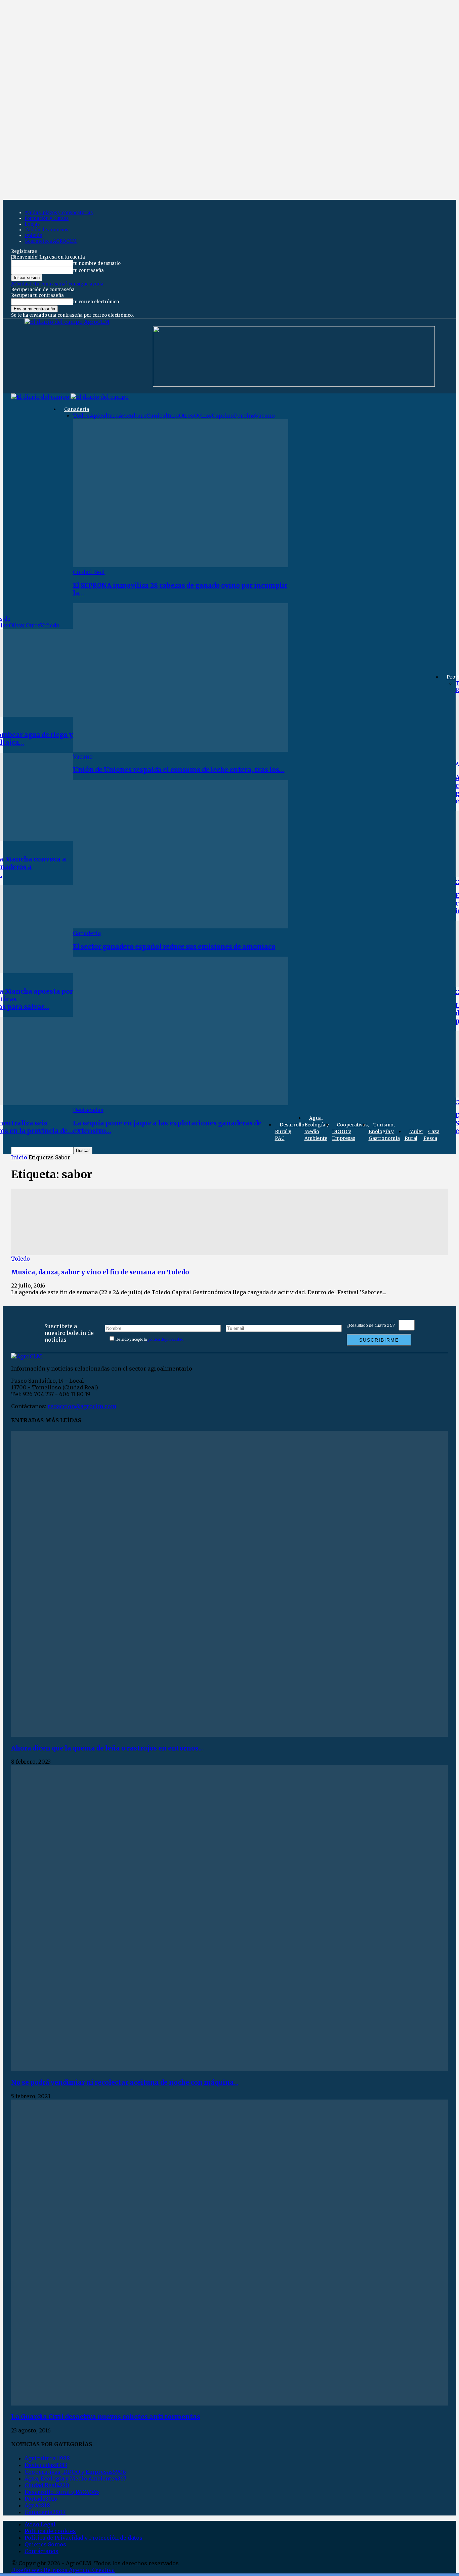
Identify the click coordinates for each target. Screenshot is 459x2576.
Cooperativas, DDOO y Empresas (350, 1131)
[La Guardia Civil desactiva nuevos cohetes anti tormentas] (229, 2404)
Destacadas (88, 1110)
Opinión (33, 236)
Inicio (19, 1157)
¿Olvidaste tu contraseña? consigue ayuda (57, 284)
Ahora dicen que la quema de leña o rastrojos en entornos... (107, 1748)
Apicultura (104, 416)
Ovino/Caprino (214, 416)
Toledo (20, 1259)
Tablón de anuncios (46, 230)
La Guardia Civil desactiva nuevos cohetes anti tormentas (106, 2417)
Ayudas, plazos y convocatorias (59, 213)
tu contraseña (89, 271)
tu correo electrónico (96, 302)
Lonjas (32, 224)
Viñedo (50, 625)
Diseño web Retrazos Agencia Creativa (63, 2570)
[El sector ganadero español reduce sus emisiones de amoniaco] (181, 926)
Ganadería (77, 409)
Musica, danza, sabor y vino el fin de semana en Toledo (100, 1272)
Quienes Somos (45, 2544)
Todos (81, 416)
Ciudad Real (89, 572)
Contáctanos (41, 2551)
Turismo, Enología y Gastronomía (384, 1131)
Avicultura (133, 416)
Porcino (244, 416)
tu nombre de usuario (97, 263)
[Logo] (41, 397)
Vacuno (265, 416)
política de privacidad (165, 1339)
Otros (33, 625)
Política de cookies (50, 2531)
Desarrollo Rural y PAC (290, 1131)
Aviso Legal (40, 2524)
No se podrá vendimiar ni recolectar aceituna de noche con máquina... (125, 2083)
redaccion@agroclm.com (82, 1406)
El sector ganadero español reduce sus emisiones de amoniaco (174, 947)
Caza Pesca (431, 1135)
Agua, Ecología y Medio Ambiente (317, 1128)
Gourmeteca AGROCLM (51, 241)
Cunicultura (163, 416)
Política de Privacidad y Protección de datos (84, 2538)
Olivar (17, 625)
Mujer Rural (414, 1135)
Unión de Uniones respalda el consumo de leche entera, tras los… (179, 770)
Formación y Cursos (47, 218)
